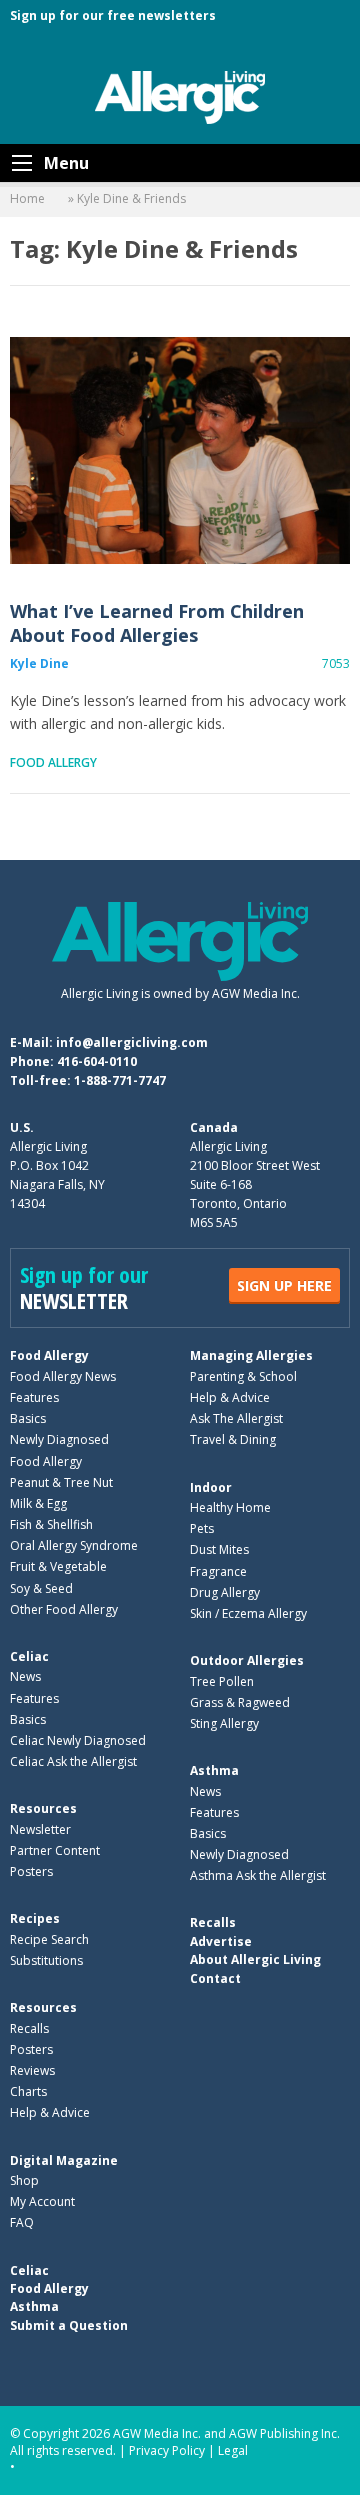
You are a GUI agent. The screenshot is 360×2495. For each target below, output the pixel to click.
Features (34, 1397)
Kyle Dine (39, 663)
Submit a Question (69, 2325)
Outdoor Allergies (247, 1660)
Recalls (29, 2028)
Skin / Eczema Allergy (248, 1613)
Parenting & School (243, 1376)
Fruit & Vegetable (58, 1566)
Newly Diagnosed (59, 1439)
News (25, 1676)
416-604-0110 (97, 1061)
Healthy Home (230, 1507)
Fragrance (218, 1571)
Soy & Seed (41, 1588)
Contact (215, 1978)
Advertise (221, 1941)
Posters (31, 1871)
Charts (28, 2091)
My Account (42, 2201)
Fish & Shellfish (51, 1524)
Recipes (35, 1918)
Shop (24, 2180)
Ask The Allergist (236, 1418)
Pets (202, 1528)
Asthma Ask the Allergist (258, 1875)
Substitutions (46, 1960)
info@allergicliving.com (132, 1042)
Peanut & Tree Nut (61, 1482)
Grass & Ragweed (240, 1702)
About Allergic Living (255, 1959)
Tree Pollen (222, 1681)
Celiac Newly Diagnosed (78, 1740)
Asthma (214, 1770)
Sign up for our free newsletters (113, 15)
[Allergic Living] (180, 96)
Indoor (211, 1487)
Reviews (32, 2070)
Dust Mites (219, 1549)
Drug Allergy (225, 1592)
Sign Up (284, 1285)
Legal (233, 2450)
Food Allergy (53, 762)
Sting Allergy (224, 1723)
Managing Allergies (251, 1355)
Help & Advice (230, 1397)
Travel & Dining (233, 1439)
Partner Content (55, 1850)
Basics (28, 1418)
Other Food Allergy (64, 1609)
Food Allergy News (63, 1376)
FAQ (22, 2222)
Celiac (29, 1656)
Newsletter (40, 1829)
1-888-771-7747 (120, 1080)
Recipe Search (49, 1939)
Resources (43, 1808)
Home (27, 198)
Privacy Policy (167, 2450)
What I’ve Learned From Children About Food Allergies (180, 450)
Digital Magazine (64, 2160)
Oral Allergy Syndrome (74, 1545)
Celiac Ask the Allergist (73, 1761)
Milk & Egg (38, 1503)
